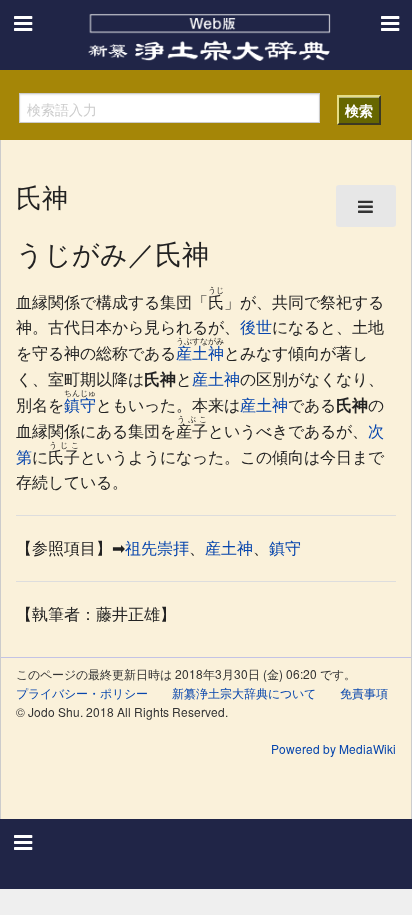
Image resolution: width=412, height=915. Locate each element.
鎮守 (80, 404)
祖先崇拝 (157, 547)
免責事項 (364, 692)
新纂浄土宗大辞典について (244, 692)
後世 (256, 326)
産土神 (200, 352)
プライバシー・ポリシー (82, 692)
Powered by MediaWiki (333, 748)
